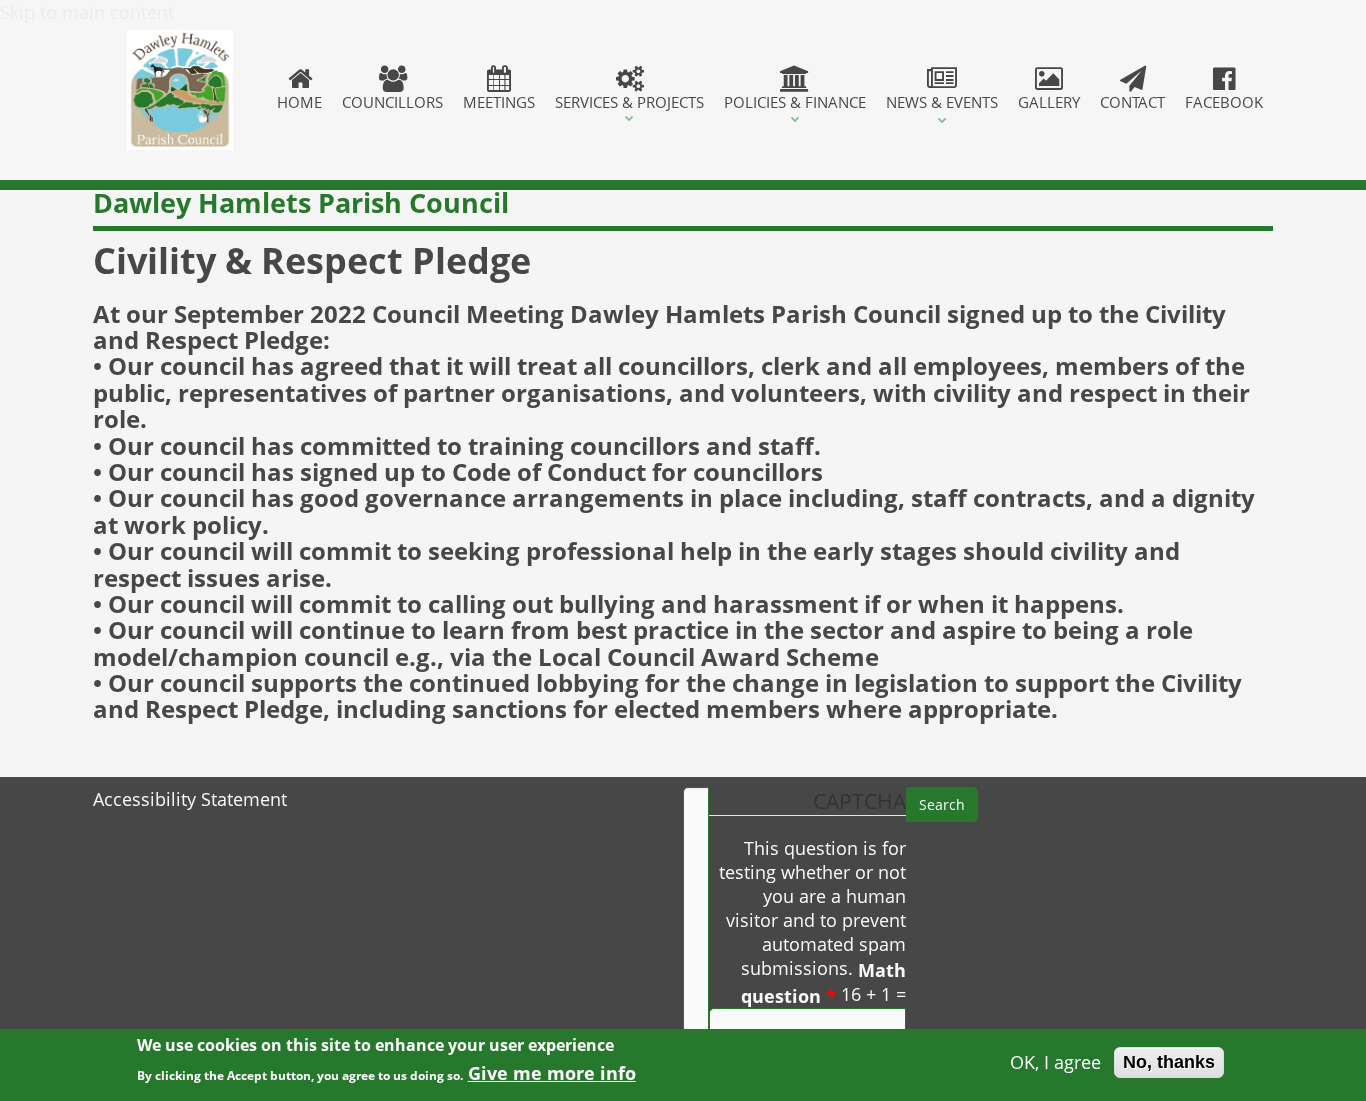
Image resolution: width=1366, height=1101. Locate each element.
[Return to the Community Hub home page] (180, 90)
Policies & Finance (795, 102)
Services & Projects (629, 102)
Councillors (392, 102)
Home (299, 102)
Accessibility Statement (190, 799)
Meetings (499, 102)
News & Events (942, 102)
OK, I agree (1055, 1063)
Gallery (1049, 102)
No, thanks (1169, 1062)
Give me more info (552, 1073)
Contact (1132, 102)
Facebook (1224, 102)
